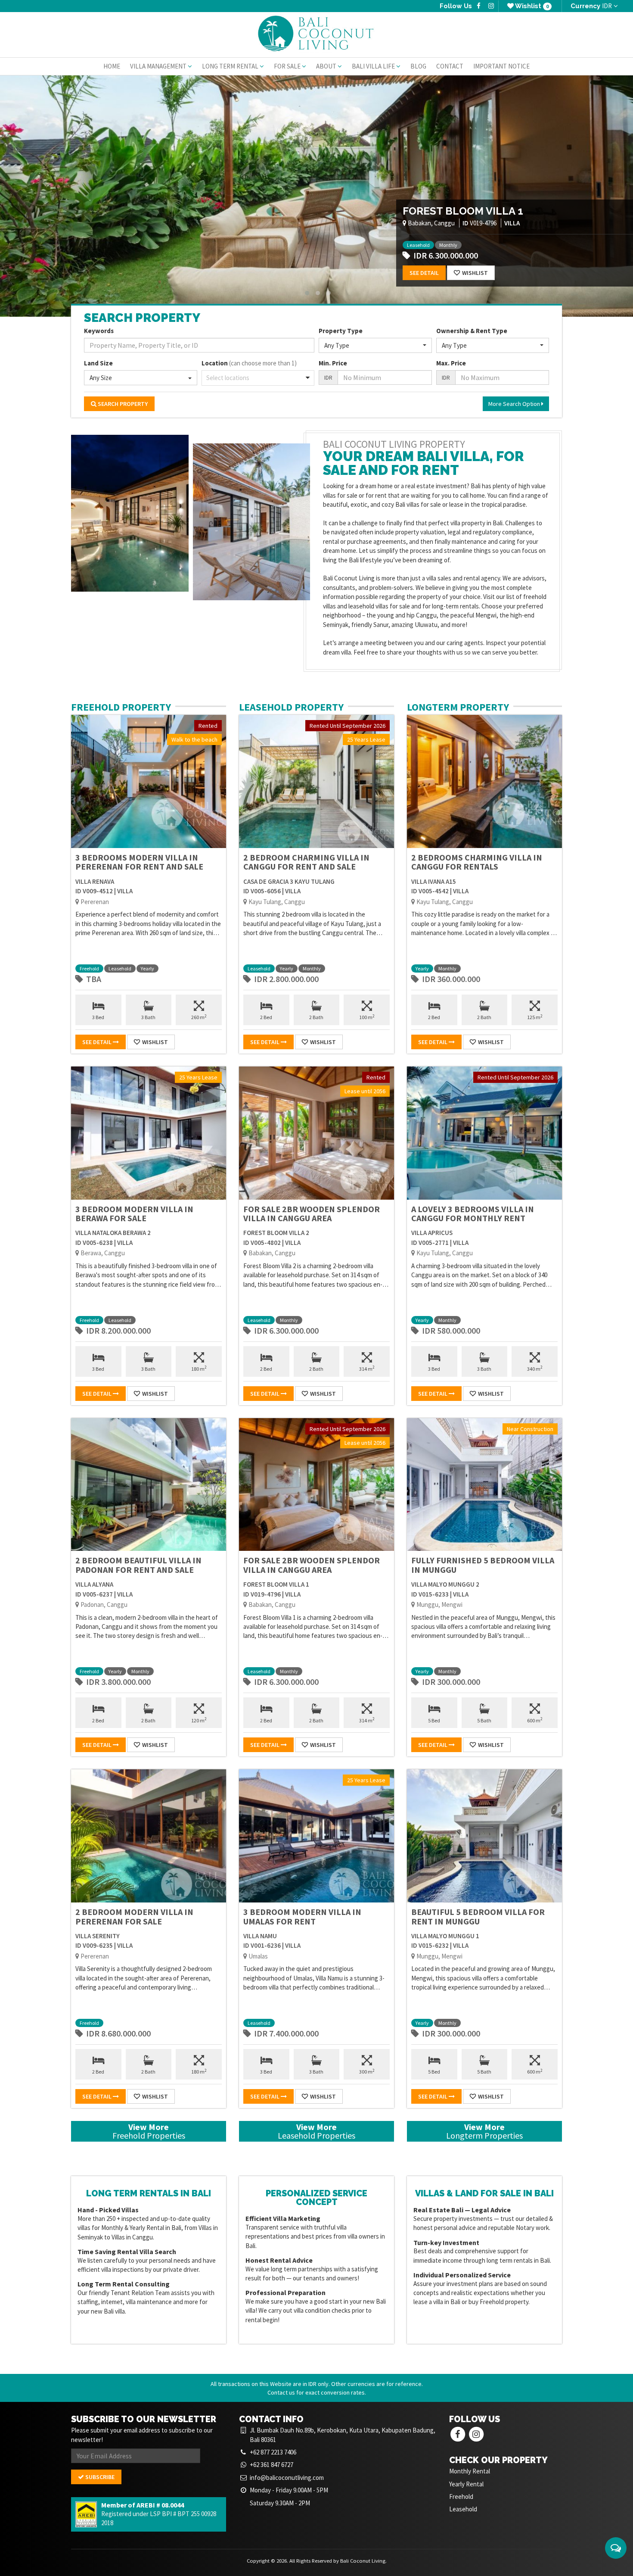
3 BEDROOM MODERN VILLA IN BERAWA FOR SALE (134, 1214)
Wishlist (531, 6)
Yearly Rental (466, 2484)
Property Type (341, 331)
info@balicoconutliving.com (287, 2478)
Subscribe (99, 2477)
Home (112, 66)
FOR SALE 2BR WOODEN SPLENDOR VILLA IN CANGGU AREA (312, 1214)
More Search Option (515, 404)
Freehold (89, 968)
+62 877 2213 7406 (273, 2452)
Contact (450, 66)
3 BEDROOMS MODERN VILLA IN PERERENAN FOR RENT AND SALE (139, 862)
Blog (418, 66)
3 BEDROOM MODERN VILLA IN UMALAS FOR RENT (302, 1916)
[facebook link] (479, 6)
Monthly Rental (470, 2471)
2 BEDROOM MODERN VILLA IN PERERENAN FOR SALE (134, 1916)
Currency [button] (591, 6)
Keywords (99, 331)
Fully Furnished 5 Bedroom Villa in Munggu (483, 1565)
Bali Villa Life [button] (374, 66)
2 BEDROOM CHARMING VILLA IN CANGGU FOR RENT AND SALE (306, 862)
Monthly (448, 245)
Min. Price (333, 363)
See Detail (424, 273)
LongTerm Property (458, 707)
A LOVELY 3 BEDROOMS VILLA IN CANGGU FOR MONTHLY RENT (473, 1214)
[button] (375, 345)
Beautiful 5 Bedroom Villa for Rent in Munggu (478, 1916)
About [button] (327, 66)
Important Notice (501, 66)
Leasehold (418, 245)
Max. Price (451, 363)
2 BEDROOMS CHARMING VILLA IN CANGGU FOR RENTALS (477, 862)
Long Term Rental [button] (231, 66)
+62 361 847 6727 (272, 2465)
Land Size (98, 363)
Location (249, 363)
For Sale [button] (288, 66)
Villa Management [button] (159, 66)
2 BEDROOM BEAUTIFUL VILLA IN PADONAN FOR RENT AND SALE (138, 1565)
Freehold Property (121, 707)
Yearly (473, 245)
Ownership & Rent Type (472, 331)
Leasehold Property (291, 707)
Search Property (122, 404)
